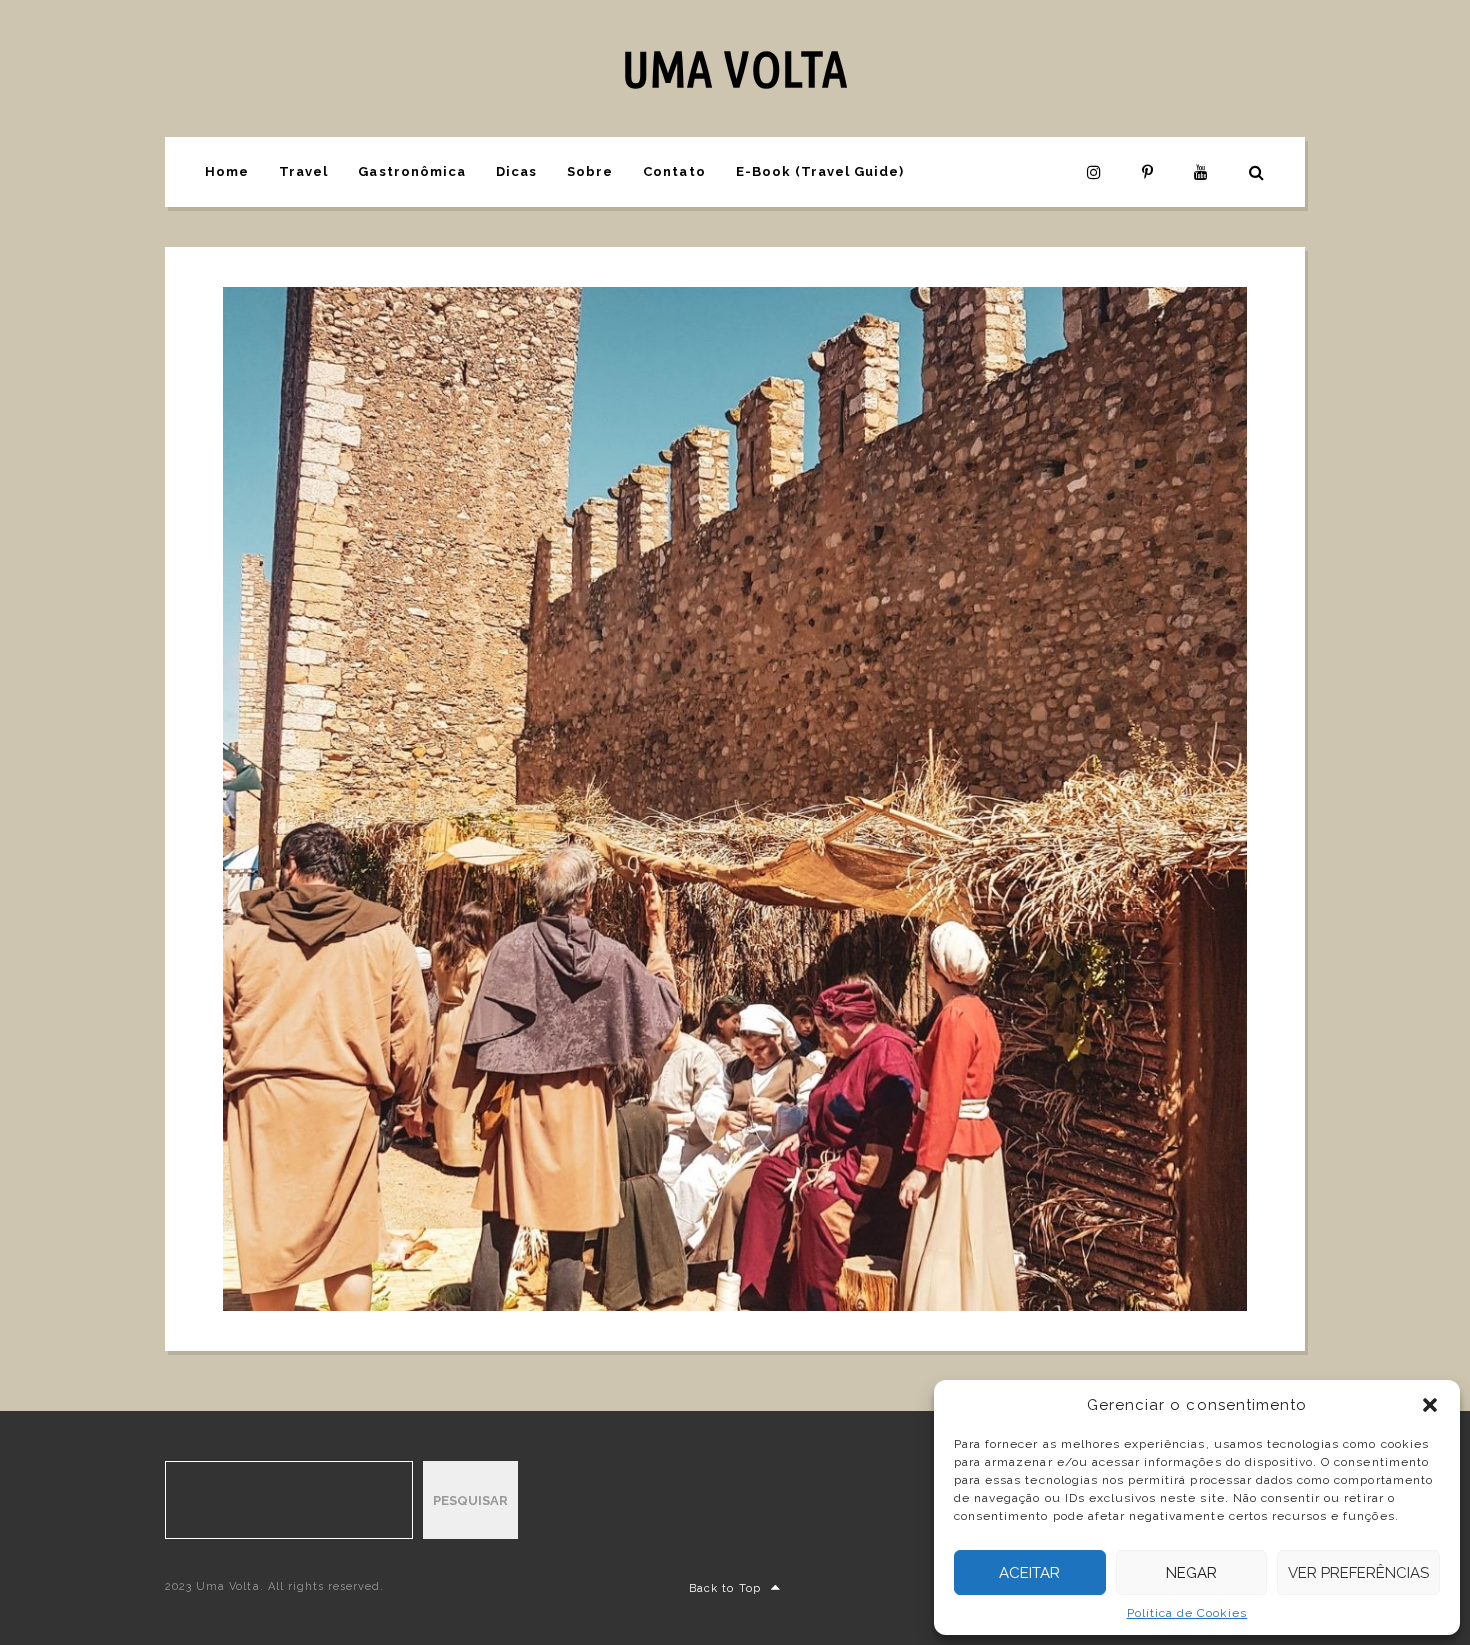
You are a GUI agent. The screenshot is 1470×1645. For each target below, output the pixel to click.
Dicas (516, 171)
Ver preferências (1358, 1573)
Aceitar (1029, 1573)
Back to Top (724, 1588)
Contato (674, 171)
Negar (1191, 1573)
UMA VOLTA (734, 68)
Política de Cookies (1187, 1613)
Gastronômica (411, 171)
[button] (1430, 1405)
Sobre (590, 171)
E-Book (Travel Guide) (820, 171)
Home (227, 171)
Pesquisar (470, 1500)
